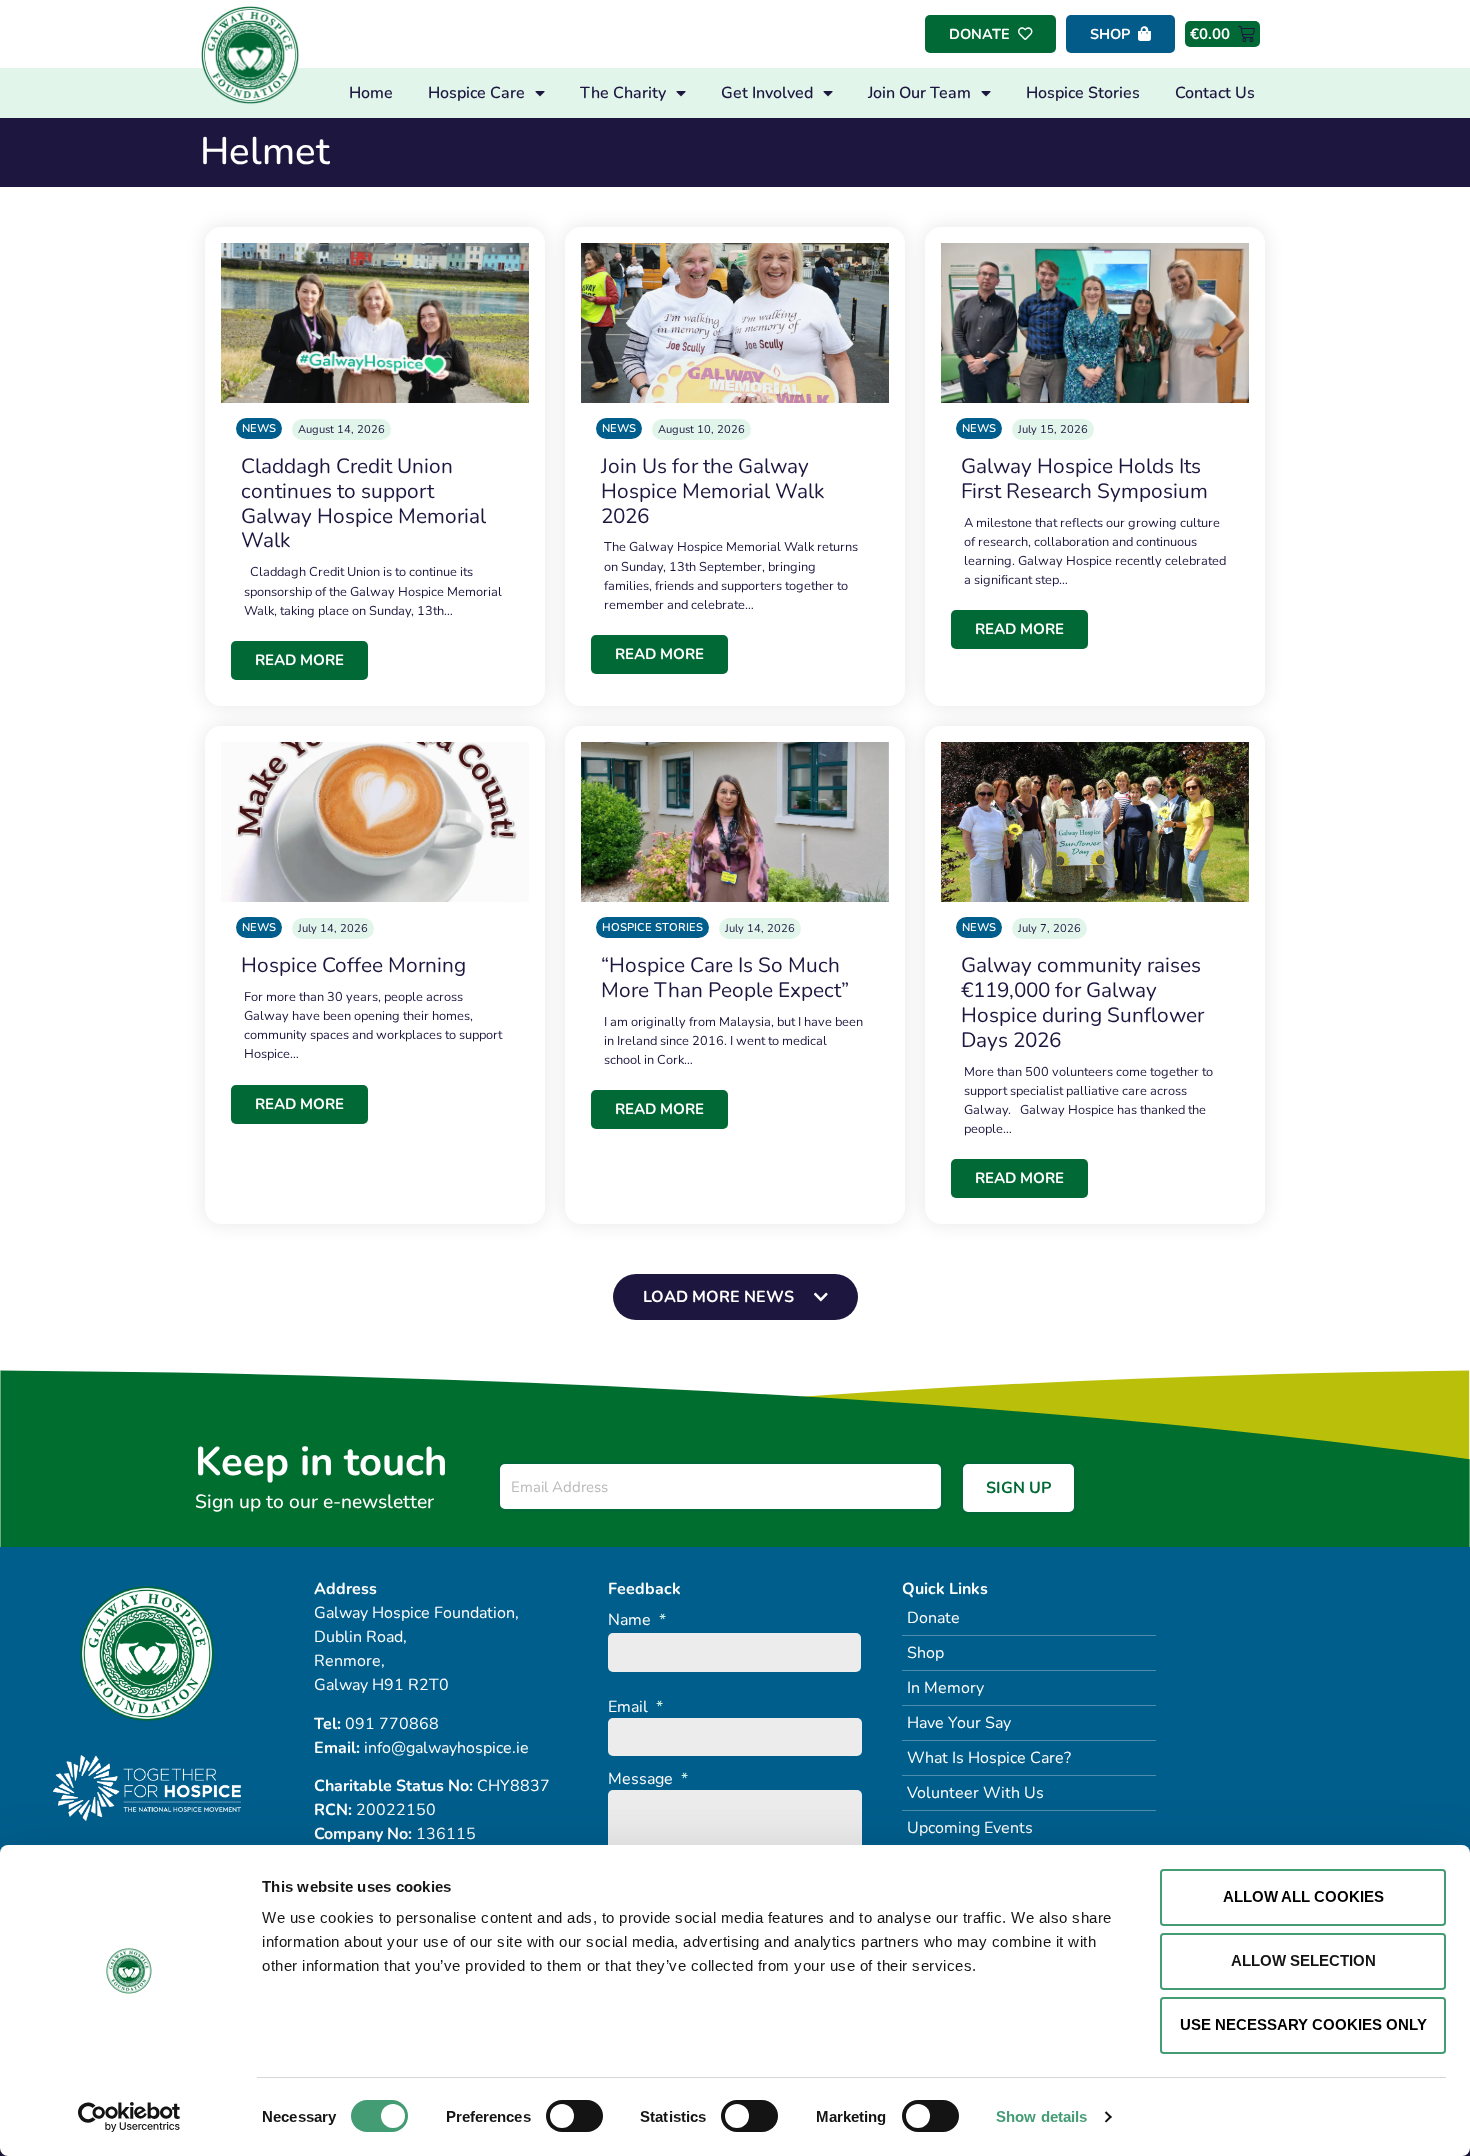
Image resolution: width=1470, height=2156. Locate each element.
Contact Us (1215, 93)
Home (371, 93)
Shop (925, 1653)
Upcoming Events (970, 1828)
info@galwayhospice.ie (446, 1748)
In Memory (945, 1688)
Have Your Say (959, 1723)
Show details (1041, 2116)
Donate (933, 1618)
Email (635, 1707)
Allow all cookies (1303, 1896)
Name (637, 1620)
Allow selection (1303, 1960)
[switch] (574, 2116)
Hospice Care (476, 93)
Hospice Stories (1083, 93)
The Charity (623, 93)
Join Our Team (919, 93)
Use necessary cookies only (1303, 2024)
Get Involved (767, 93)
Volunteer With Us (975, 1793)
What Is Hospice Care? (989, 1758)
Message (648, 1779)
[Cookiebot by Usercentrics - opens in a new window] (129, 2117)
